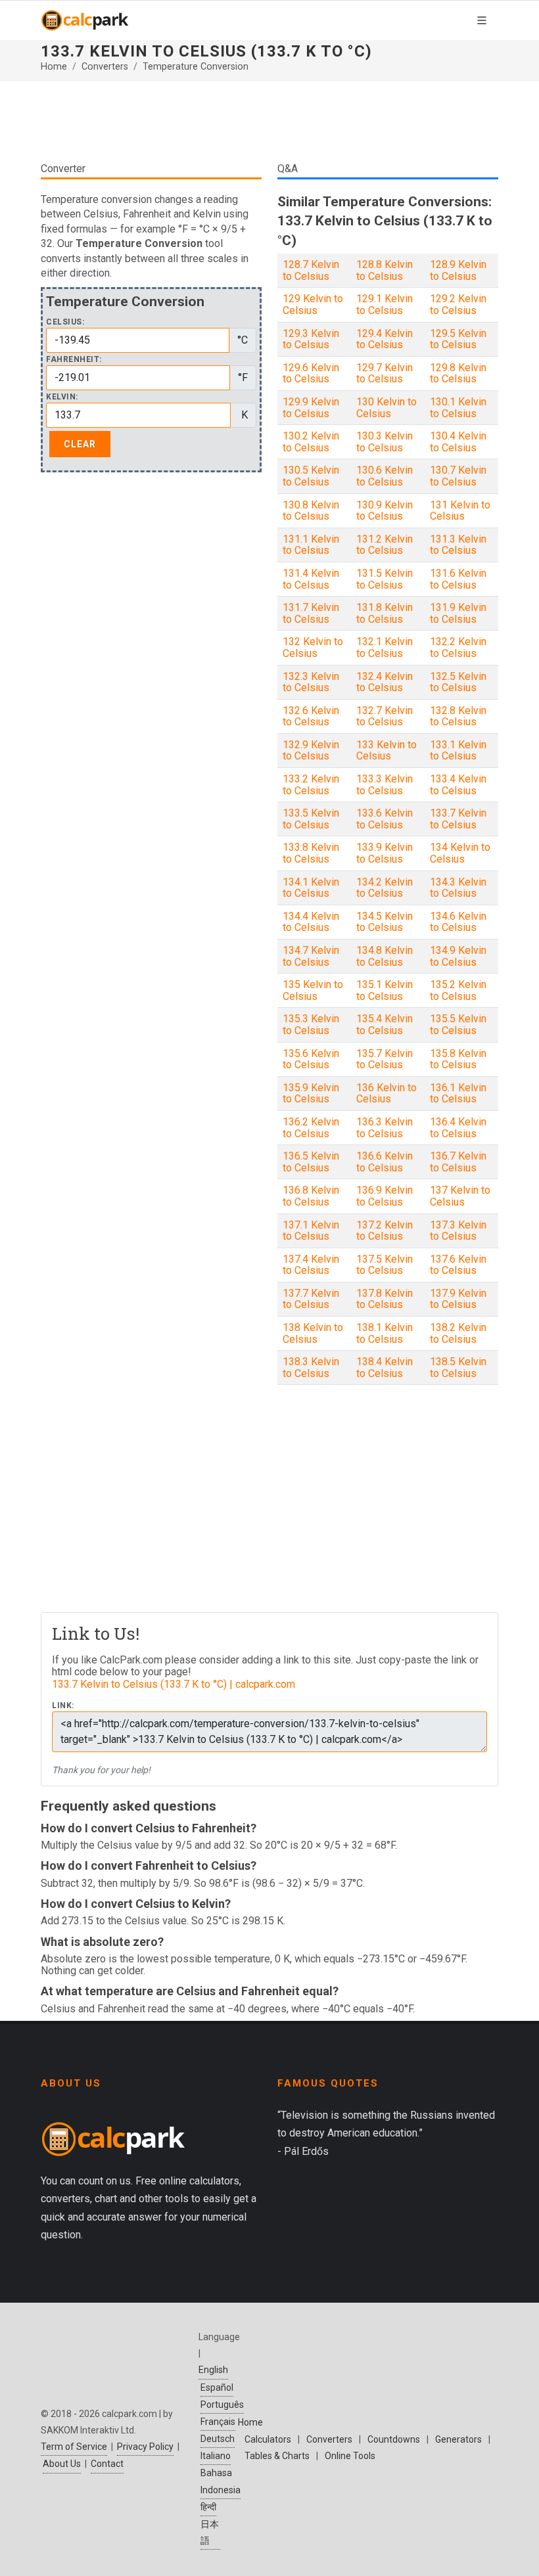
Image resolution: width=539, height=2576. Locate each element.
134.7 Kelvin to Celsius (311, 956)
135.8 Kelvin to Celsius (458, 1059)
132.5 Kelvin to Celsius (458, 682)
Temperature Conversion (196, 67)
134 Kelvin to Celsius (460, 853)
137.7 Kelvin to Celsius (311, 1299)
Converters (105, 67)
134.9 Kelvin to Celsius (458, 956)
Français (218, 2422)
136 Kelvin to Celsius (387, 1094)
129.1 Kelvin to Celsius (385, 305)
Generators (458, 2439)
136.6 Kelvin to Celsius (385, 1162)
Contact (107, 2464)
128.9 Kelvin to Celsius (458, 270)
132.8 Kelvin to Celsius (458, 716)
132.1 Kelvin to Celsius (385, 647)
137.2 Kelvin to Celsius (385, 1231)
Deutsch (218, 2439)
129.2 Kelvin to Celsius (458, 305)
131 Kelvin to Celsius (460, 511)
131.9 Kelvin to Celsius (458, 613)
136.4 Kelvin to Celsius (458, 1128)
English (213, 2370)
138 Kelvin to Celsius (313, 1333)
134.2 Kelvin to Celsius (385, 888)
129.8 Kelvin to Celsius (458, 373)
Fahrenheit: (74, 360)
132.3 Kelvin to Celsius (311, 682)
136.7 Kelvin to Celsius (458, 1162)
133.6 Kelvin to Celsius (385, 819)
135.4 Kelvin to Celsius (385, 1025)
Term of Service (74, 2447)
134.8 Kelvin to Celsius (385, 956)
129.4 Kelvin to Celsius (385, 339)
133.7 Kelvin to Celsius (458, 819)
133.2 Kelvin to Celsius (311, 785)
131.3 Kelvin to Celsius (458, 545)
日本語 (210, 2532)
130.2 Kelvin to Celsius (311, 442)
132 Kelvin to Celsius (313, 647)
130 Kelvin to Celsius (387, 408)
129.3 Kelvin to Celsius (311, 339)
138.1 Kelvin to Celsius (385, 1333)
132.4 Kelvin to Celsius (385, 682)
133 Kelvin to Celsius (387, 751)
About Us (62, 2464)
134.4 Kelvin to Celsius (311, 922)
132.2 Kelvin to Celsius (458, 647)
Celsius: (65, 322)
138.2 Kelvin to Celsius (458, 1333)
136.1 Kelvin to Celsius (458, 1094)
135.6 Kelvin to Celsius (311, 1059)
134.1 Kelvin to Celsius (311, 888)
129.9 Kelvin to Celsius (311, 408)
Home (54, 67)
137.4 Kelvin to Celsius (311, 1265)
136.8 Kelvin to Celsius (311, 1196)
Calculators (268, 2439)
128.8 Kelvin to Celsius (385, 270)
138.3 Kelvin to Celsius (311, 1367)
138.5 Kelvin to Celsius (458, 1367)
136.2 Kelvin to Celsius (311, 1128)
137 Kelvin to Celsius (460, 1196)
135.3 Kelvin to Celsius (311, 1025)
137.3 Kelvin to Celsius (458, 1231)
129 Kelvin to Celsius (313, 305)
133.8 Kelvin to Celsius (311, 853)
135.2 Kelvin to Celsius (458, 990)
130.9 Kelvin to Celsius (385, 511)
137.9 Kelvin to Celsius (458, 1299)
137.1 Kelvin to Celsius (311, 1231)
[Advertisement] (269, 121)
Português (222, 2405)
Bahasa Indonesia (221, 2481)
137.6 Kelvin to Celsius (458, 1265)
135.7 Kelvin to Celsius (385, 1059)
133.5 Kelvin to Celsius (311, 819)
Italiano (216, 2456)
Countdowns (394, 2439)
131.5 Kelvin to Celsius (385, 579)
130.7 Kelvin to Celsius (458, 476)
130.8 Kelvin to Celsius (311, 511)
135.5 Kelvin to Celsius (458, 1025)
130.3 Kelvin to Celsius (385, 442)
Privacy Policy (145, 2447)
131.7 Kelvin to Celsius (311, 613)
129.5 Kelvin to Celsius (458, 339)
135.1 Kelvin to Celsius (385, 990)
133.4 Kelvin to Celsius (458, 785)
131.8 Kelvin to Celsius (385, 613)
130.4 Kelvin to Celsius (458, 442)
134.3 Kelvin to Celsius (458, 888)
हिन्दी (208, 2507)
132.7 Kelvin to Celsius (385, 716)
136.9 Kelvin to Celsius (385, 1196)
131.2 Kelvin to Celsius (385, 545)
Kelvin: (62, 397)
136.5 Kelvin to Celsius (311, 1162)
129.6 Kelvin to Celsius (311, 373)
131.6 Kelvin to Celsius (458, 579)
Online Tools (350, 2456)
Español (217, 2387)
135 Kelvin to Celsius (313, 990)
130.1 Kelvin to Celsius (458, 408)
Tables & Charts (277, 2456)
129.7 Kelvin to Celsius (385, 373)
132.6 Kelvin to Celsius (311, 716)
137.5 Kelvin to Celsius (385, 1265)
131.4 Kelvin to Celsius (311, 579)
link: (63, 1706)
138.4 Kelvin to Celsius (385, 1367)
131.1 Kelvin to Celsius (311, 545)
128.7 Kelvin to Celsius (311, 270)
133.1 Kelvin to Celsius (458, 751)
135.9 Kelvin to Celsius (311, 1094)
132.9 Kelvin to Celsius (311, 751)
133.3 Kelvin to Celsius (385, 785)
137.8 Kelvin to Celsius (385, 1299)
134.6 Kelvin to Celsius (458, 922)
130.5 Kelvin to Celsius (311, 476)
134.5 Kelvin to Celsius (385, 922)
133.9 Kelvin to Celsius (385, 853)
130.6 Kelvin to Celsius (385, 476)
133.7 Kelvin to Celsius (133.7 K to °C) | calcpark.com (174, 1684)
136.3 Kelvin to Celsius (385, 1128)
